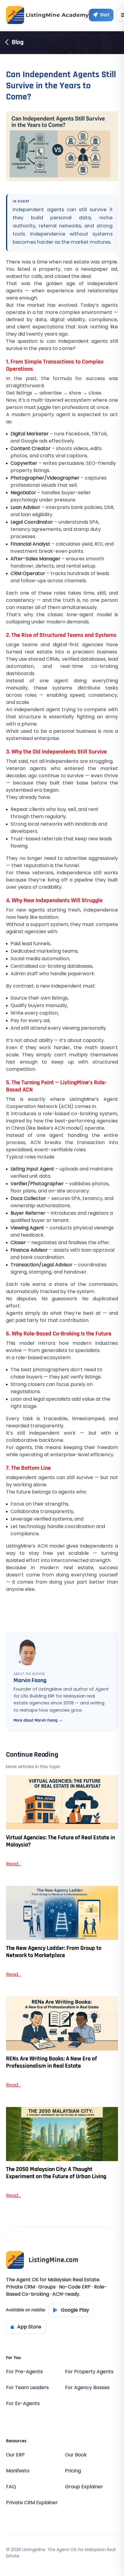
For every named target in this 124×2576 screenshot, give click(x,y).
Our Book (76, 2455)
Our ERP (15, 2455)
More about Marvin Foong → (38, 1720)
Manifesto (18, 2471)
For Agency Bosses (87, 2387)
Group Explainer (84, 2487)
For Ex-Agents (23, 2403)
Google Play (75, 2310)
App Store (29, 2327)
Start (105, 15)
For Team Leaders (27, 2387)
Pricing (73, 2471)
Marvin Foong (30, 1680)
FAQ (11, 2487)
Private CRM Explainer (32, 2503)
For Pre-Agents (24, 2372)
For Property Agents (89, 2372)
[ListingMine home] (47, 15)
